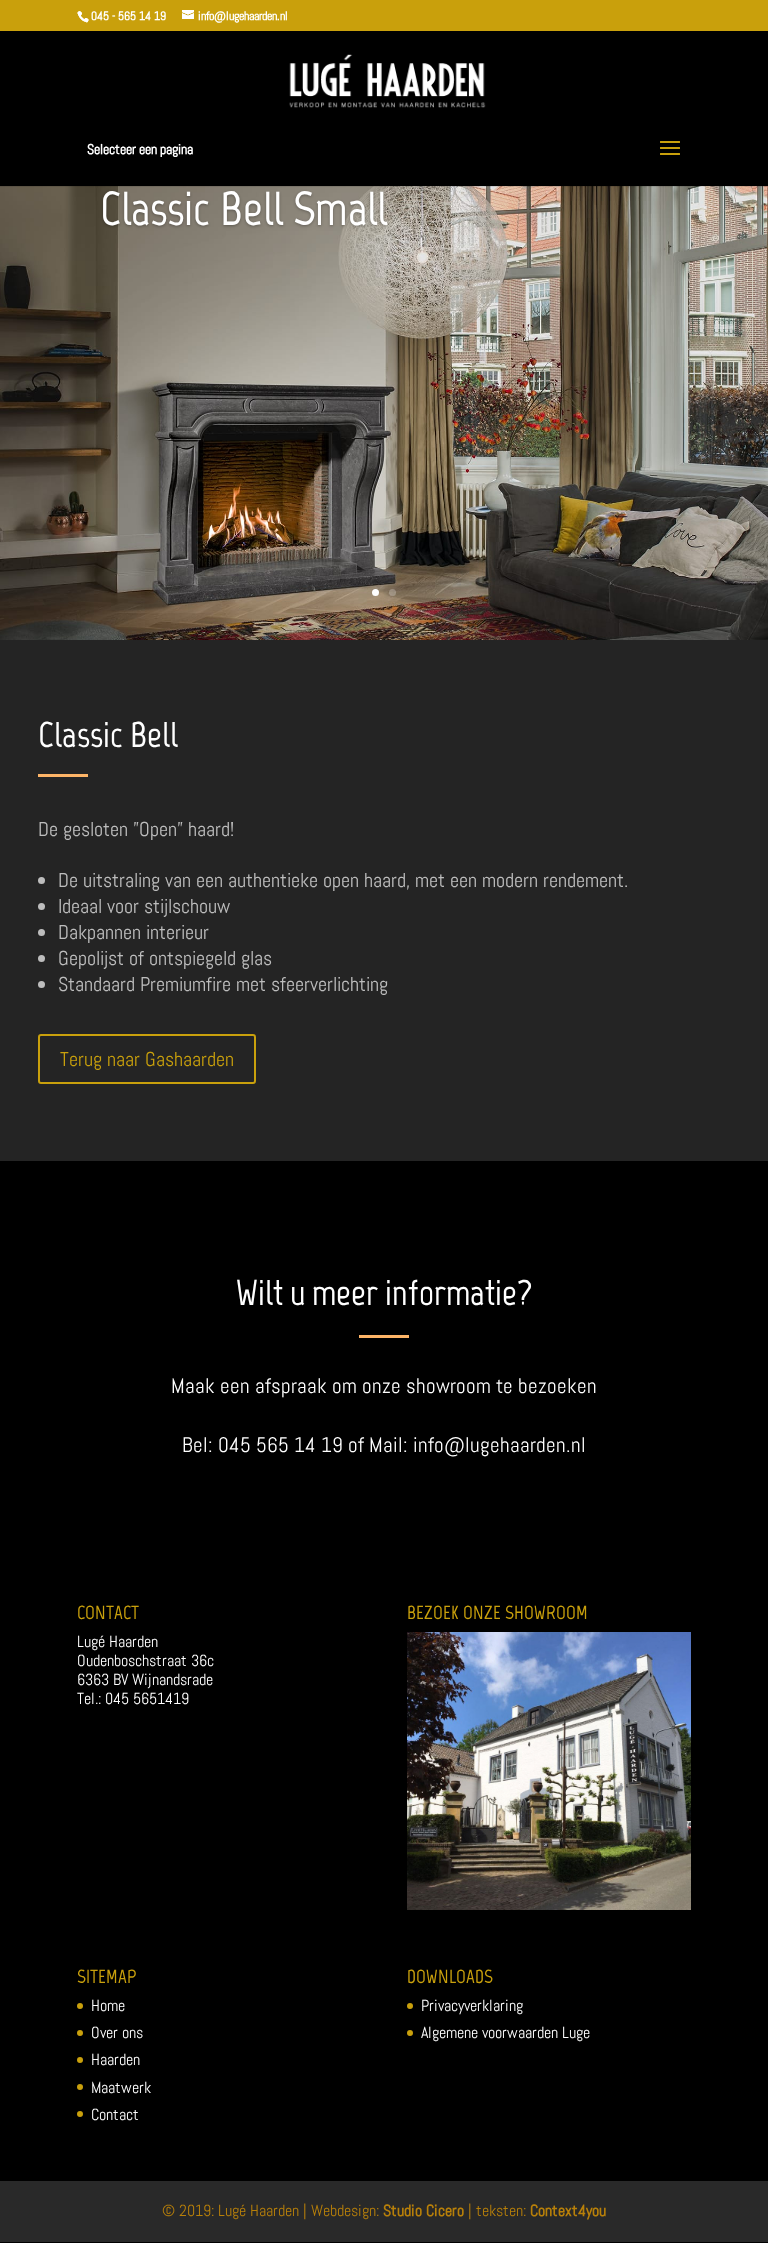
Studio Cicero (423, 2210)
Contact (115, 2114)
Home (108, 2005)
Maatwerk (121, 2087)
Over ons (117, 2032)
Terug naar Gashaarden (147, 1059)
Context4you (568, 2210)
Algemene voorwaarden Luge (505, 2032)
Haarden (115, 2059)
